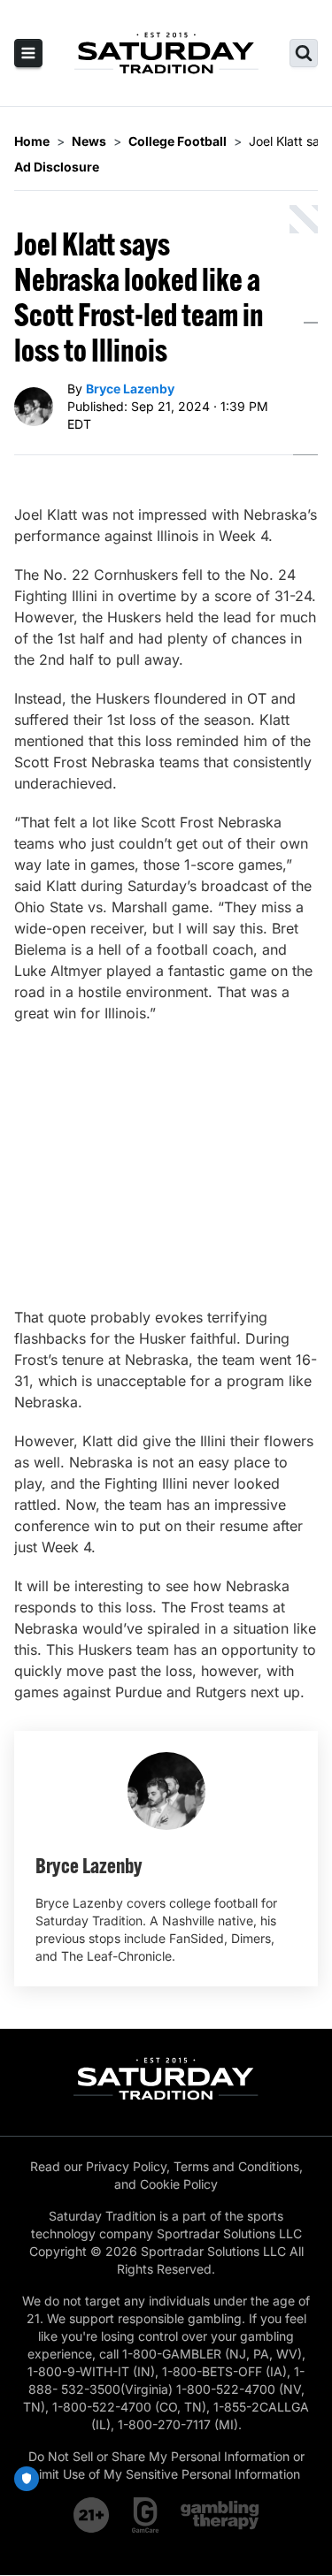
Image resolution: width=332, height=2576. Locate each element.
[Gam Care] (146, 2515)
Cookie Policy (179, 2184)
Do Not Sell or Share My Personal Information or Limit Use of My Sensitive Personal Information (166, 2465)
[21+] (92, 2515)
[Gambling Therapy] (220, 2515)
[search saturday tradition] (304, 53)
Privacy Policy (126, 2166)
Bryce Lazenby (130, 389)
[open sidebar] (28, 53)
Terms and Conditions (236, 2166)
